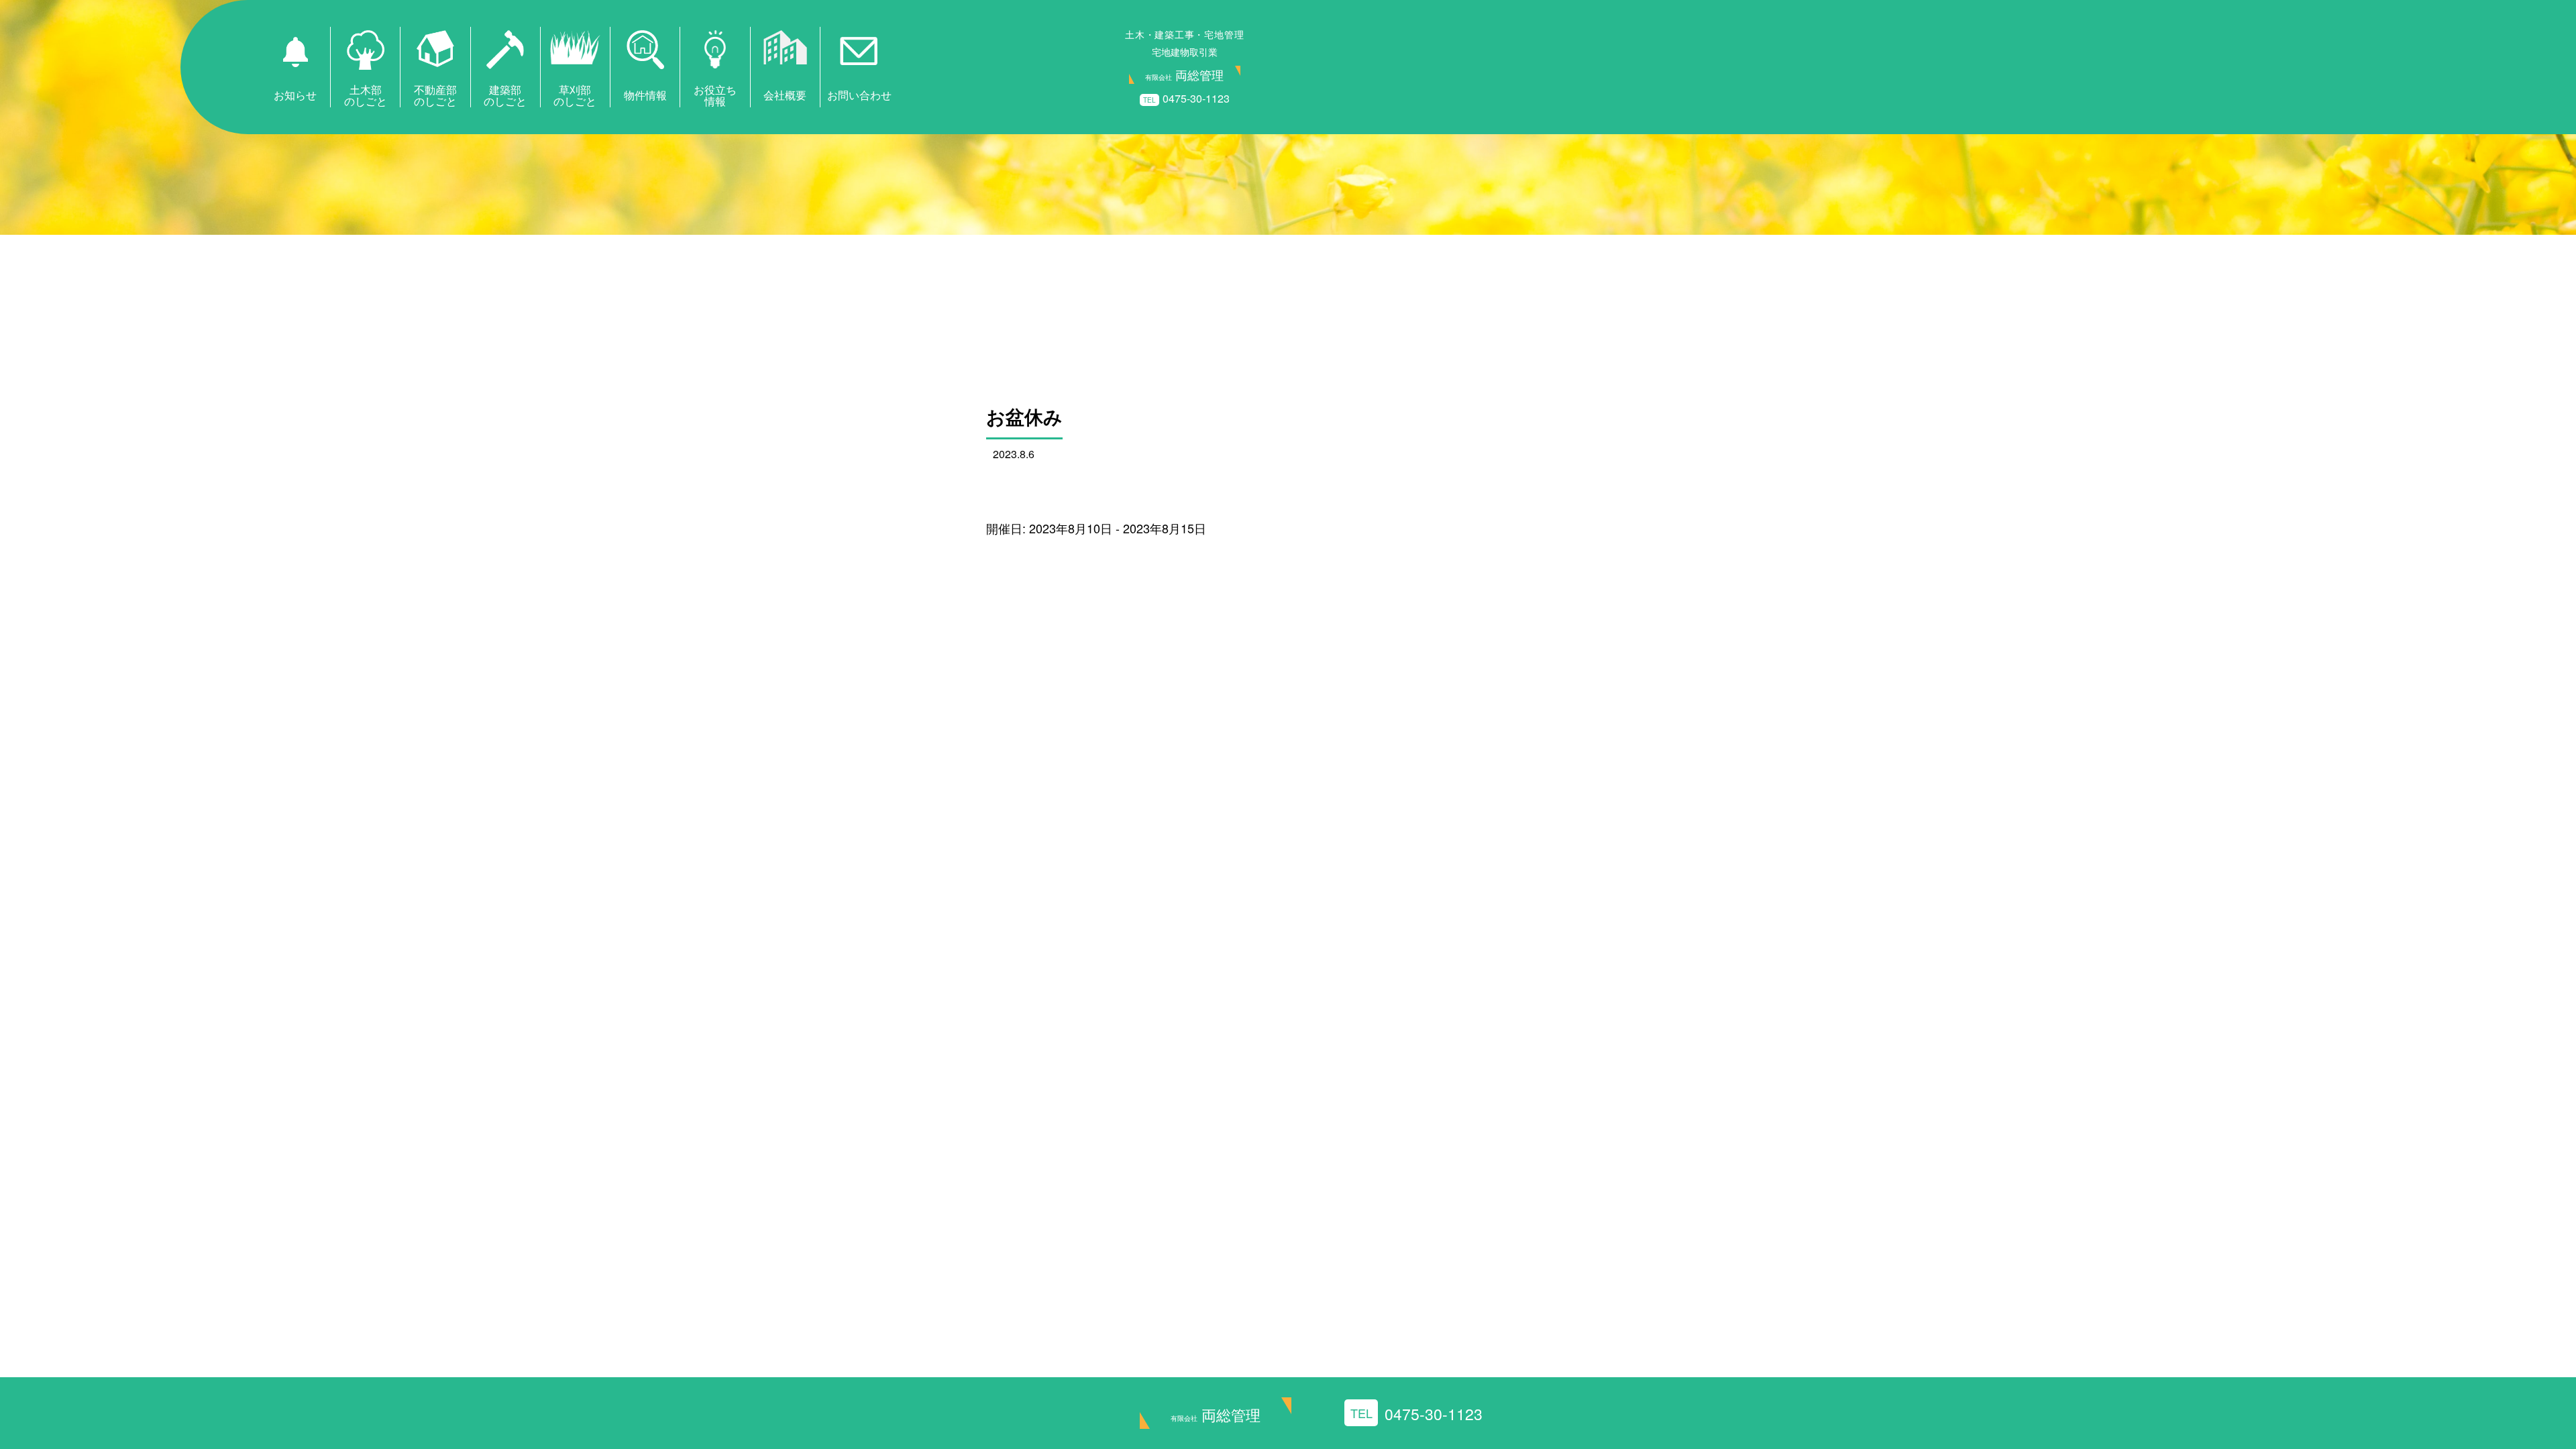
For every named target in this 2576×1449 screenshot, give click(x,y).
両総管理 (1216, 1414)
